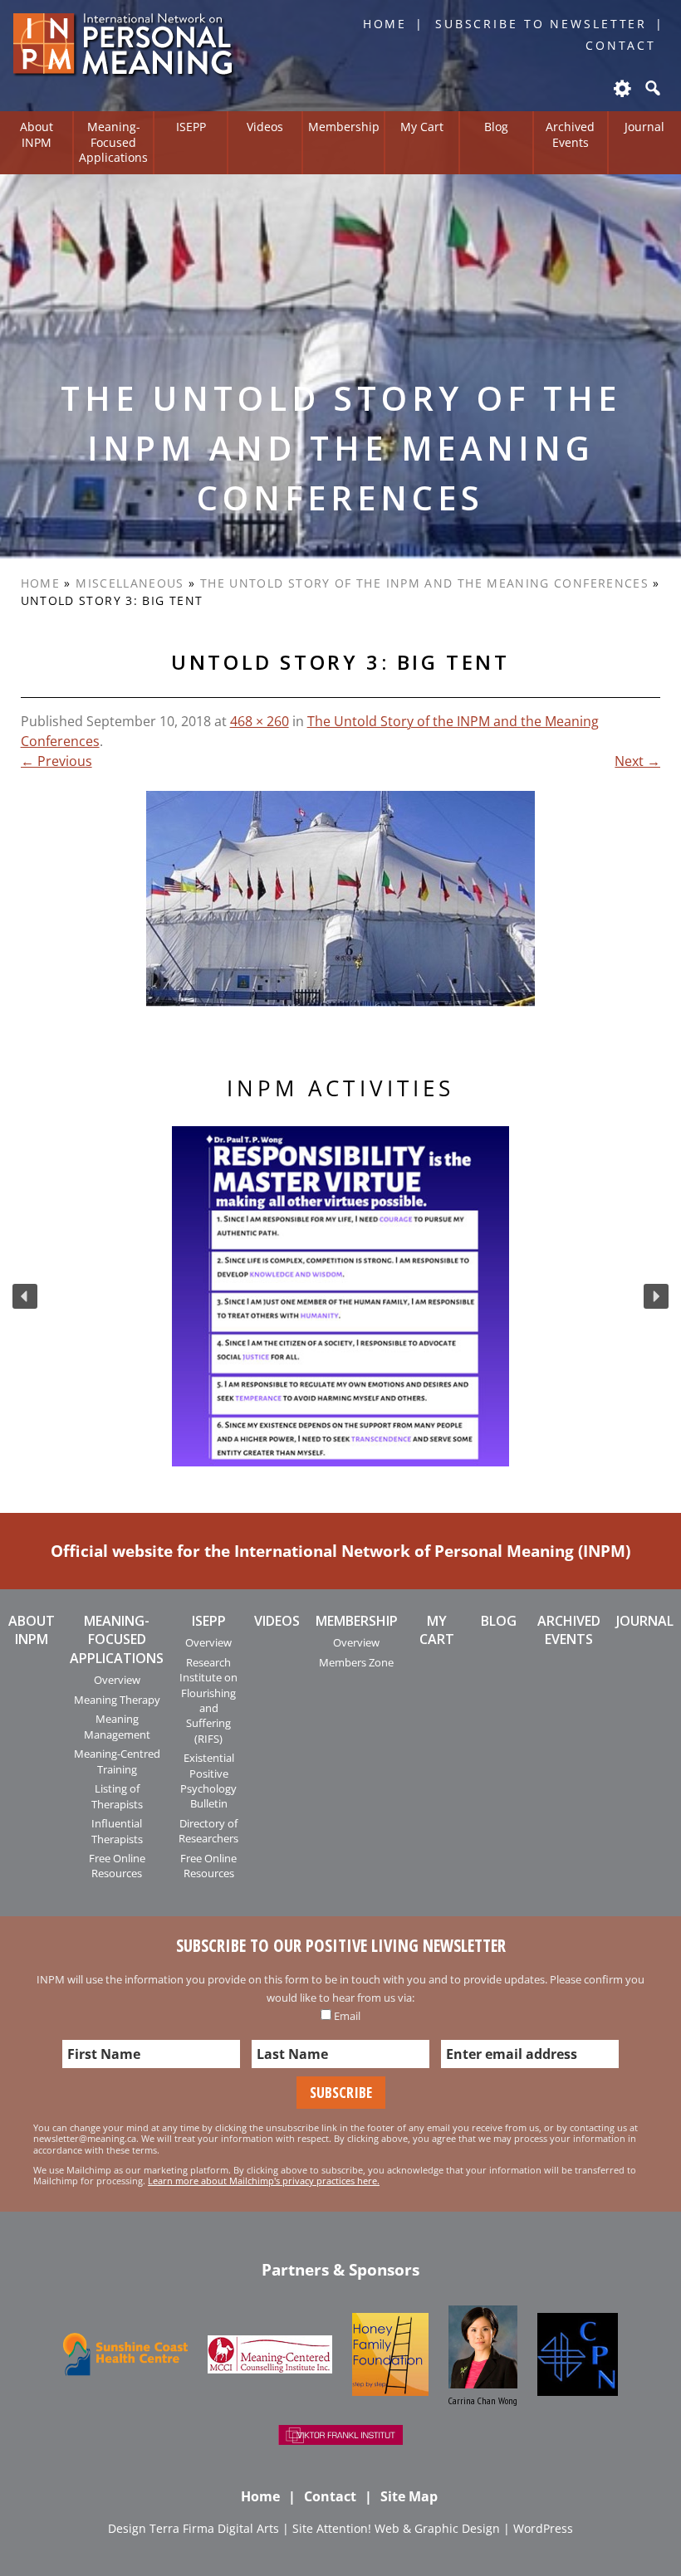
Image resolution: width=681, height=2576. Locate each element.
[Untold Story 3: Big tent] (341, 899)
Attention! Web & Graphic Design (408, 2528)
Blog (496, 127)
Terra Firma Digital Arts (214, 2528)
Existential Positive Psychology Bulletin (208, 1781)
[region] (340, 1296)
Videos (265, 127)
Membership (344, 127)
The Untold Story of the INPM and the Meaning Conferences (424, 583)
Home (385, 24)
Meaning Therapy (117, 1700)
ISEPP (191, 127)
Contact (621, 45)
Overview (117, 1680)
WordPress (543, 2528)
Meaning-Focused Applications (113, 142)
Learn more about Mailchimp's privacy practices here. (264, 2181)
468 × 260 (260, 721)
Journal (644, 127)
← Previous (56, 761)
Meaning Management (117, 1726)
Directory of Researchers (208, 1831)
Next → (637, 761)
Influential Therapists (117, 1831)
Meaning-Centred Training (117, 1761)
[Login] (621, 88)
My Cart (422, 127)
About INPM (37, 134)
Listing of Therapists (117, 1796)
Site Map (409, 2496)
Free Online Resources (117, 1866)
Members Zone (356, 1662)
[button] (25, 1296)
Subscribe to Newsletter (541, 24)
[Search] (651, 88)
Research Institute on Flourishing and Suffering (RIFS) (208, 1700)
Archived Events (570, 134)
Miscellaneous (130, 583)
